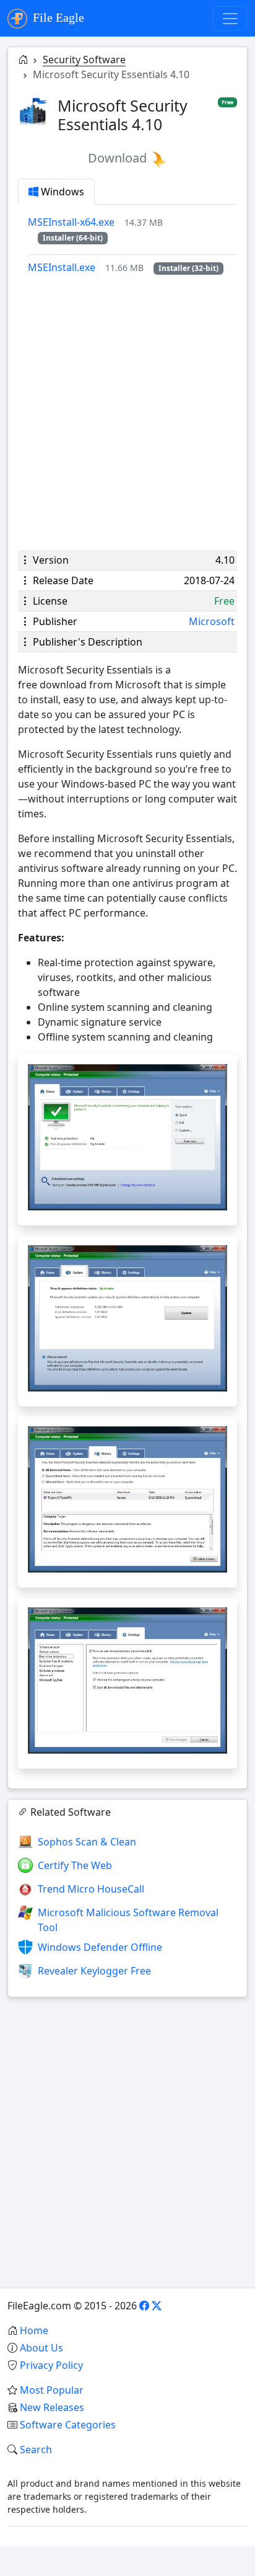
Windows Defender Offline (100, 1947)
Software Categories (68, 2425)
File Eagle (57, 17)
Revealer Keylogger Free (94, 1971)
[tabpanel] (132, 245)
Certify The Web (75, 1865)
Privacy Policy (51, 2365)
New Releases (52, 2407)
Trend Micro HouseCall (91, 1889)
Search (36, 2449)
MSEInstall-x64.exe (71, 222)
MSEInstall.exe (62, 267)
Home (34, 2330)
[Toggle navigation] (230, 19)
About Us (41, 2348)
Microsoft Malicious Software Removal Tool (128, 1920)
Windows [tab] (61, 192)
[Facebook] (144, 2306)
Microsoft (212, 621)
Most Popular (52, 2390)
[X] (157, 2306)
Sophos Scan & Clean (87, 1842)
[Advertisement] (127, 412)
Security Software (84, 60)
